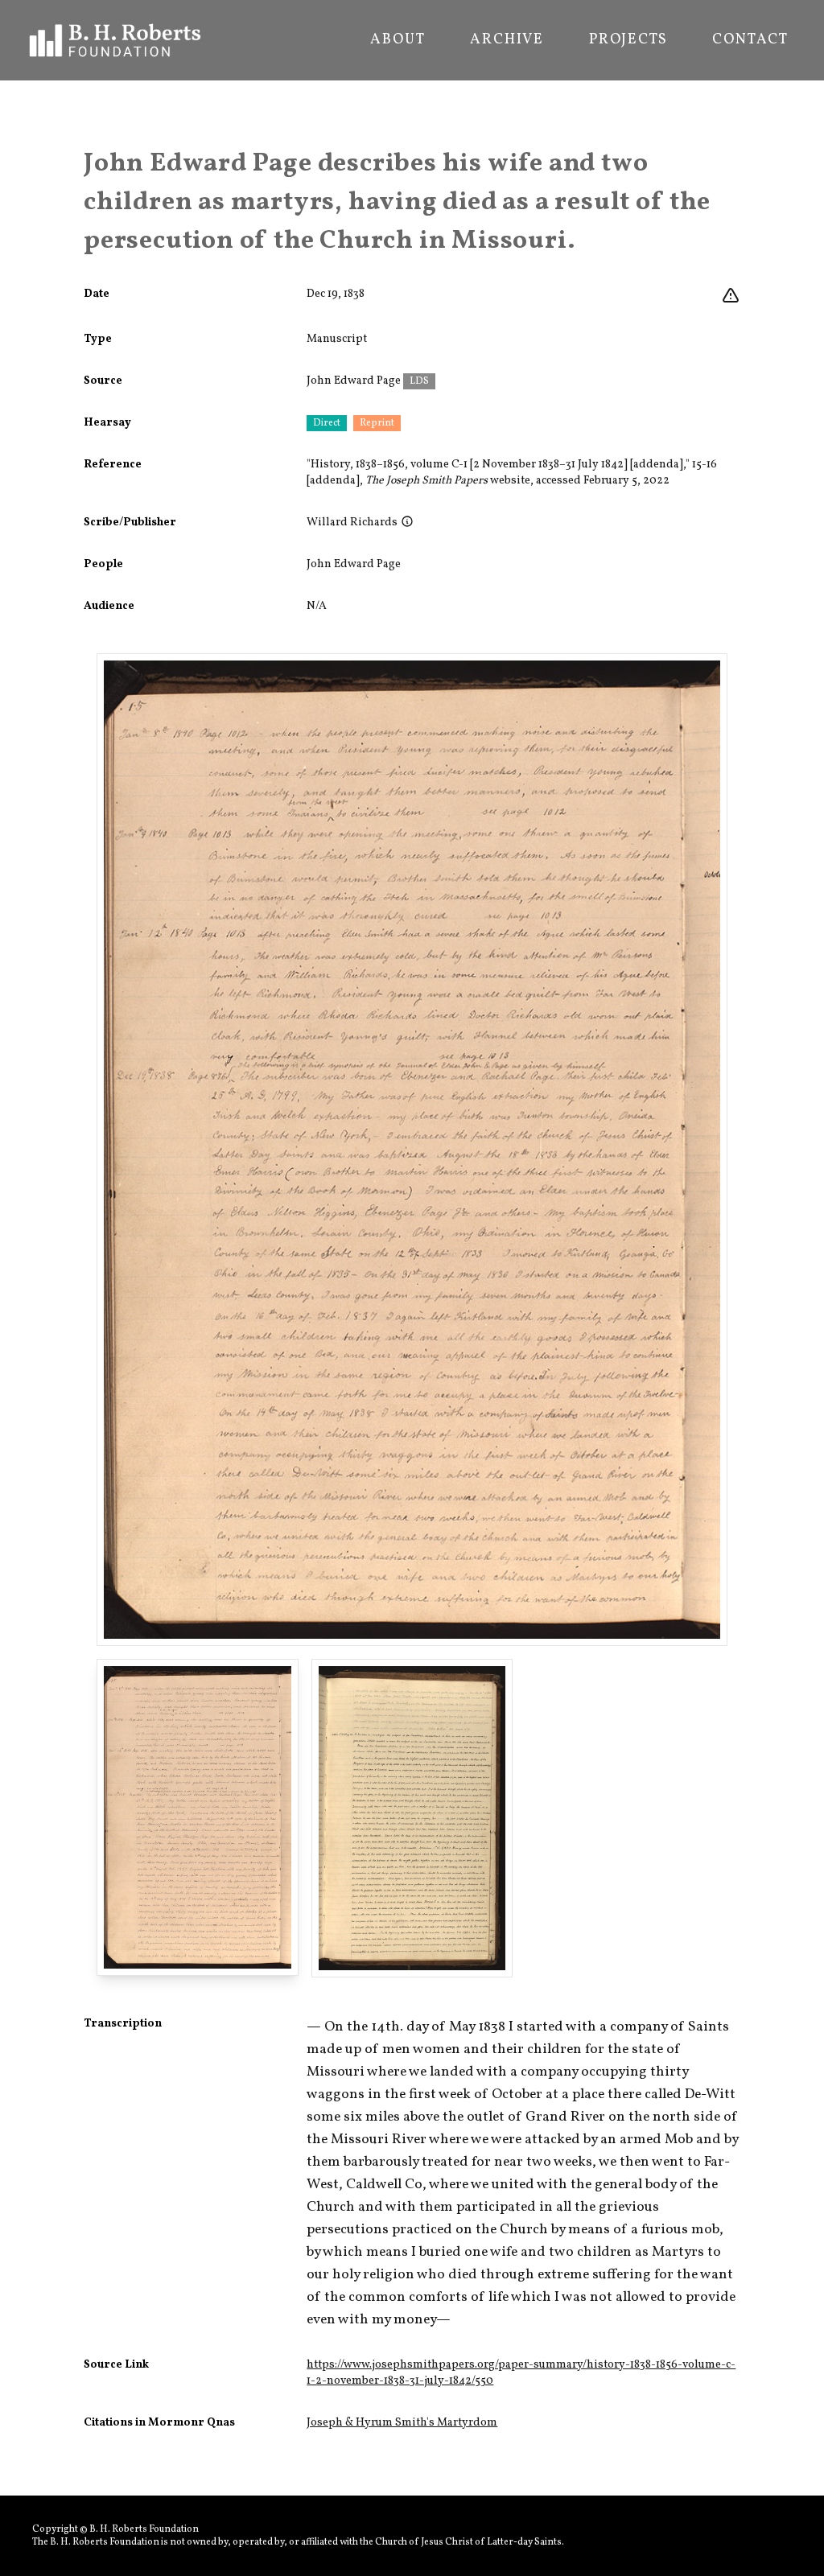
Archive (507, 40)
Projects (628, 40)
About (398, 40)
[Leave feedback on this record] (731, 296)
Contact (750, 40)
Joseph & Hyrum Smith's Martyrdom (402, 2423)
